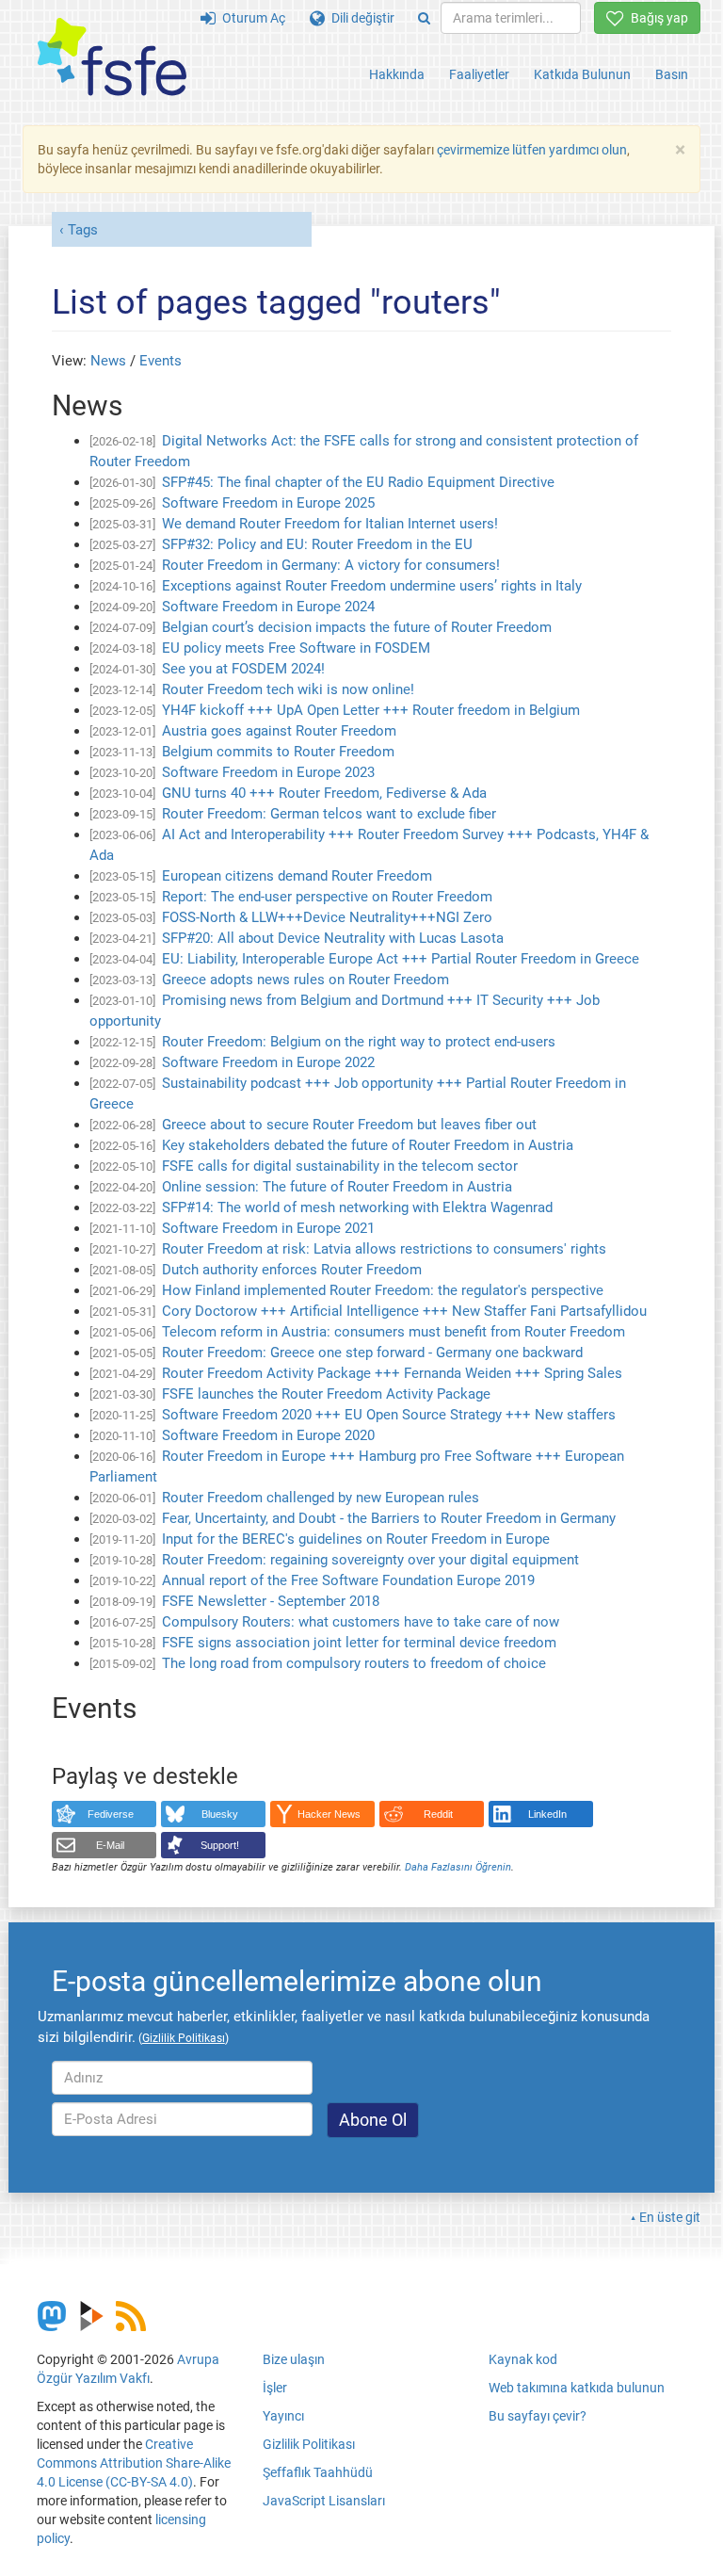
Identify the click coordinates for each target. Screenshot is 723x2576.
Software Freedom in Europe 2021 (268, 1228)
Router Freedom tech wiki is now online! (288, 689)
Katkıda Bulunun (582, 74)
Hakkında (397, 74)
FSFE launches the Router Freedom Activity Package (326, 1394)
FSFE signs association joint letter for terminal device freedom (359, 1643)
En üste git (670, 2217)
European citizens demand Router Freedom (297, 876)
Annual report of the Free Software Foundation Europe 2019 (348, 1580)
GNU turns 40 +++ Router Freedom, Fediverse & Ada (324, 793)
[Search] (424, 18)
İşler (275, 2388)
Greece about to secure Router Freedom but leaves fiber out (349, 1125)
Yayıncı (283, 2416)
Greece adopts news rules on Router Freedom (305, 980)
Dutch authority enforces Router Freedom (292, 1270)
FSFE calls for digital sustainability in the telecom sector (340, 1166)
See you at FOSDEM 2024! (243, 669)
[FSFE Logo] (112, 58)
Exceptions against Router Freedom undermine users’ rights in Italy (372, 586)
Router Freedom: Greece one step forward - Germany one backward (372, 1353)
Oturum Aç (250, 18)
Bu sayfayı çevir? (538, 2416)
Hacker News (329, 1814)
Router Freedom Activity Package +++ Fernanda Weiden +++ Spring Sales (392, 1373)
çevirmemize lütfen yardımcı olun (532, 150)
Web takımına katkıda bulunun (577, 2388)
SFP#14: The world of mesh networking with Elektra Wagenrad (357, 1207)
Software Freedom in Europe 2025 (268, 503)
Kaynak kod (523, 2359)
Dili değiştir (360, 18)
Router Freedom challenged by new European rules (321, 1498)
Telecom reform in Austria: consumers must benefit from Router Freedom (394, 1332)
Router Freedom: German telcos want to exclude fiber (329, 814)
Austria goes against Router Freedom (279, 731)
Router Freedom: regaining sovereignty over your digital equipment (370, 1560)
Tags (83, 230)
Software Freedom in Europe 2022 (268, 1062)
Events (161, 361)
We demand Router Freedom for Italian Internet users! (330, 524)
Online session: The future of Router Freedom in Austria (337, 1187)
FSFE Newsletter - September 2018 (271, 1601)
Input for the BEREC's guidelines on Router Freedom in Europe (356, 1539)
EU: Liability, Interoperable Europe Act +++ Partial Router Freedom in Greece (401, 959)
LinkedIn (547, 1814)
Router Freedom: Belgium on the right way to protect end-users (359, 1042)
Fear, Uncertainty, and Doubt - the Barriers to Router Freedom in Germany (389, 1518)
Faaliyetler (479, 74)
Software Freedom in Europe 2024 (268, 607)
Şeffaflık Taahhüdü (318, 2472)
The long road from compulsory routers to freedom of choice (354, 1663)
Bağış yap (656, 18)
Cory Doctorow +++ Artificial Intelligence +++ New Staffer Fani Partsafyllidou (404, 1311)
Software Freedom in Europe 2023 (268, 772)
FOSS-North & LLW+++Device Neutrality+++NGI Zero (327, 917)
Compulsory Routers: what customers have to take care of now (361, 1622)
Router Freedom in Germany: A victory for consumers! (331, 565)
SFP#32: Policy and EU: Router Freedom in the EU (317, 544)
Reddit (438, 1814)
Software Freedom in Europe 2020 (268, 1435)
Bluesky (220, 1814)
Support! (220, 1845)
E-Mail (110, 1845)
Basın (672, 74)
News (108, 361)
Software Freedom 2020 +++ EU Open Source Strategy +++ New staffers (389, 1415)
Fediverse (111, 1814)
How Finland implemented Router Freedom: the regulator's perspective (383, 1290)
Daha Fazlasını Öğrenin (458, 1867)
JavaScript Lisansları (324, 2501)
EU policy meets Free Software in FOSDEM (296, 648)
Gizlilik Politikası (309, 2444)
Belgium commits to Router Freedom (278, 752)
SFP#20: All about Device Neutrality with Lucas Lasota (333, 938)
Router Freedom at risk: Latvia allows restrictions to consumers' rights (384, 1249)
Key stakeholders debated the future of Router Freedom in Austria (368, 1145)
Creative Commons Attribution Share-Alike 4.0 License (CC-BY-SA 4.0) (134, 2463)
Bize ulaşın (294, 2359)
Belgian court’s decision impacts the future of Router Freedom (357, 627)
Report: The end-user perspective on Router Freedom (327, 897)
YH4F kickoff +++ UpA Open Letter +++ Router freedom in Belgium (371, 710)
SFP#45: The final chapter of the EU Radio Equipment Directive (358, 482)
